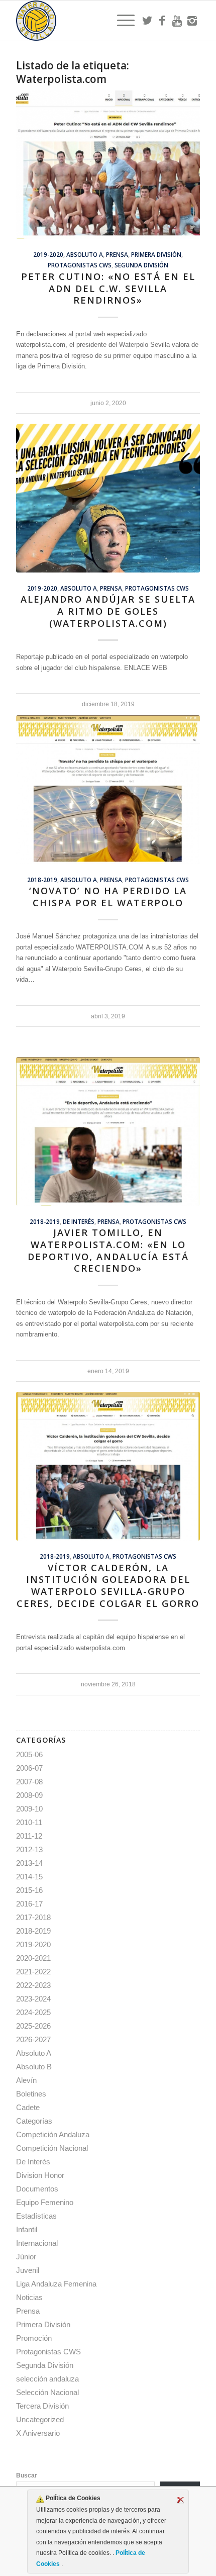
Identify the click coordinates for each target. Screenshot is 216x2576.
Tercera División (42, 2406)
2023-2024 (33, 1999)
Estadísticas (36, 2216)
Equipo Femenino (45, 2202)
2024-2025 (33, 2012)
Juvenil (28, 2270)
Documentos (37, 2189)
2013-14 (29, 1863)
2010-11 (29, 1822)
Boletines (31, 2094)
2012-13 (29, 1849)
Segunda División (141, 265)
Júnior (26, 2257)
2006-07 (29, 1768)
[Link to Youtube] (177, 21)
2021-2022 (33, 1972)
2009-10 (29, 1809)
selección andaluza (47, 2379)
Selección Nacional (47, 2392)
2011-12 (29, 1836)
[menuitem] (121, 21)
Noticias (29, 2297)
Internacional (37, 2243)
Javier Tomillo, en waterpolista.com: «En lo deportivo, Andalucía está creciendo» (108, 1250)
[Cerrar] (180, 2500)
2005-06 (29, 1754)
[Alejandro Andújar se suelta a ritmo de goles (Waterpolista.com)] (108, 498)
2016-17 (29, 1904)
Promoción (34, 2338)
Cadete (28, 2107)
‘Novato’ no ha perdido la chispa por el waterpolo (108, 897)
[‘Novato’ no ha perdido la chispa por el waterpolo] (108, 790)
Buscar (27, 2475)
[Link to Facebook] (162, 21)
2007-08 (29, 1782)
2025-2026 (33, 2026)
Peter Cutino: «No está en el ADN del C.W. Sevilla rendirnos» (108, 288)
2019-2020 (48, 254)
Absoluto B (34, 2067)
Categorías (34, 2121)
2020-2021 (33, 1958)
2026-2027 (33, 2039)
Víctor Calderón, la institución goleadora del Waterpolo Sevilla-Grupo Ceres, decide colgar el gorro (108, 1586)
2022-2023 (33, 1985)
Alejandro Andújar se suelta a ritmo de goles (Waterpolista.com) (108, 611)
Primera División (156, 254)
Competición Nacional (52, 2148)
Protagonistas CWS (80, 265)
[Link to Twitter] (147, 21)
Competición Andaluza (53, 2134)
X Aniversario (38, 2433)
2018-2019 (42, 880)
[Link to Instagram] (192, 21)
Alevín (26, 2080)
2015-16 (29, 1890)
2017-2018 (33, 1917)
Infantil (27, 2229)
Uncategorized (40, 2419)
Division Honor (40, 2175)
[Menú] (121, 21)
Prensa (117, 254)
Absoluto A (85, 254)
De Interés (79, 1221)
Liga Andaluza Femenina (56, 2284)
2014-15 (29, 1877)
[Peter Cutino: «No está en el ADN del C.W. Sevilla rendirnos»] (108, 165)
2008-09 (29, 1795)
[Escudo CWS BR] (89, 21)
